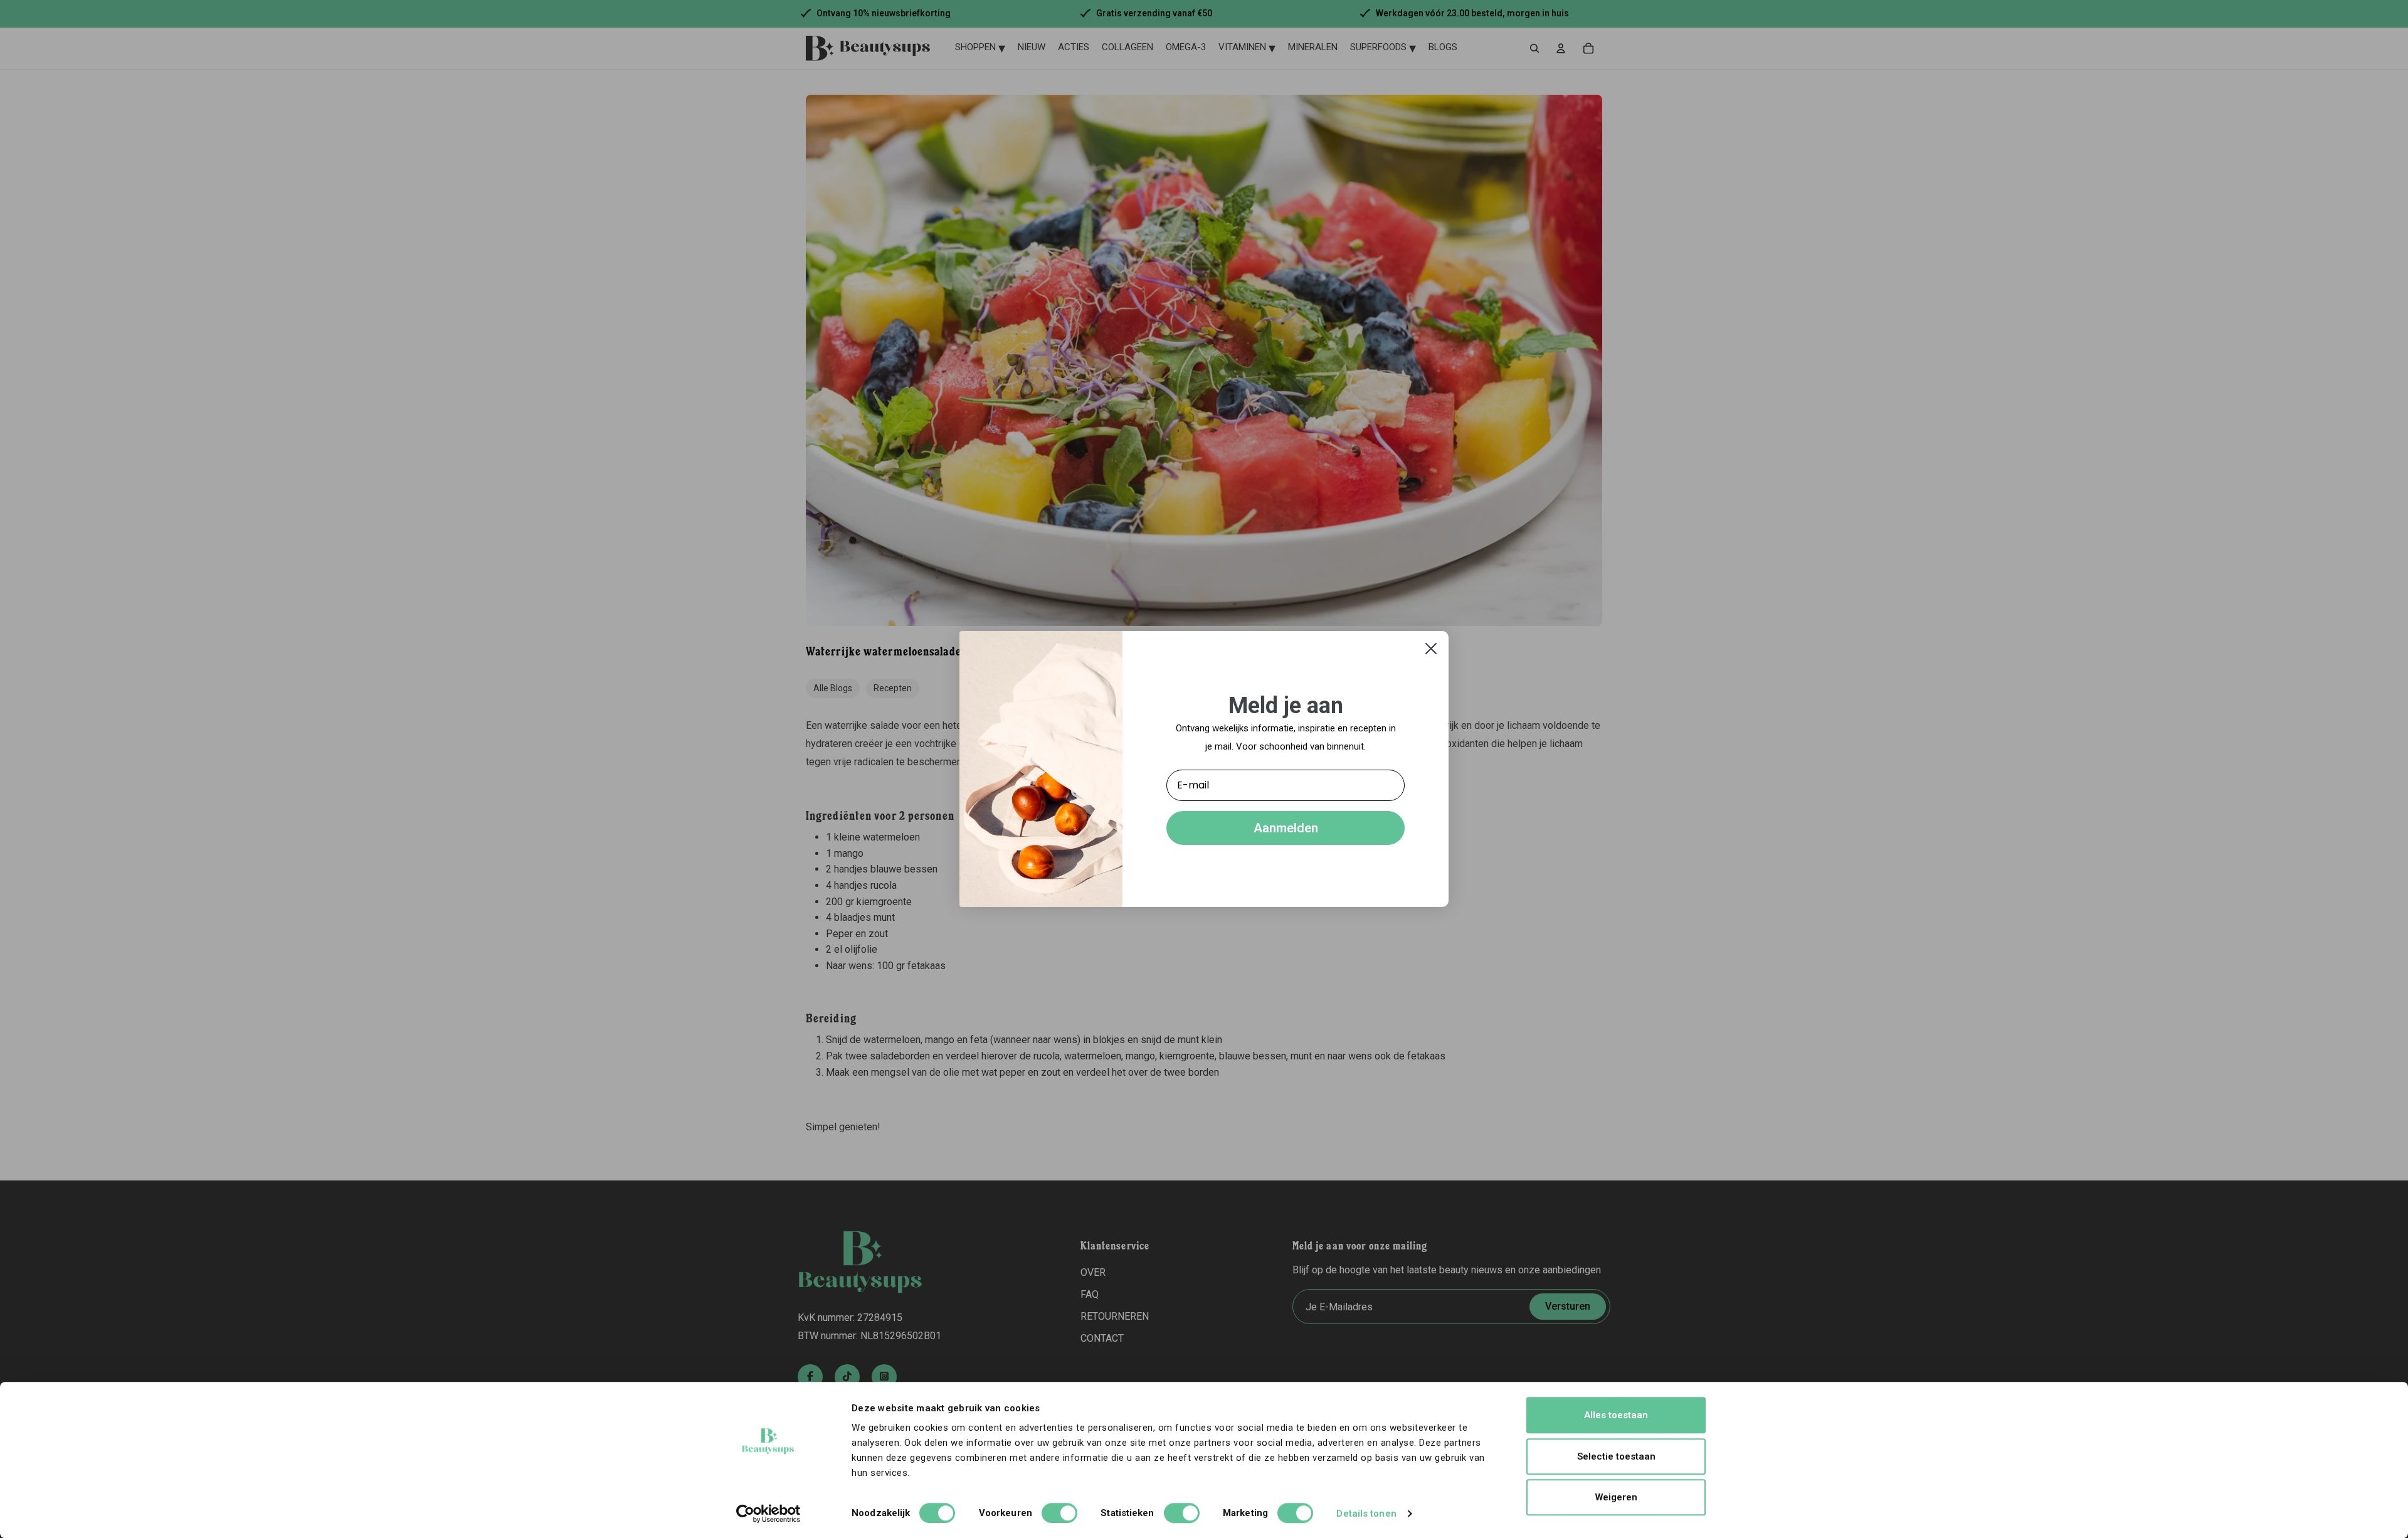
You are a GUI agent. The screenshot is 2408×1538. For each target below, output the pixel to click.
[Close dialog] (1431, 649)
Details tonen (1366, 1514)
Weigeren (1616, 1497)
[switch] (1059, 1513)
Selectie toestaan (1616, 1456)
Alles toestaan (1616, 1415)
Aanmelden (1286, 828)
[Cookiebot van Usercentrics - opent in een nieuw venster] (768, 1514)
